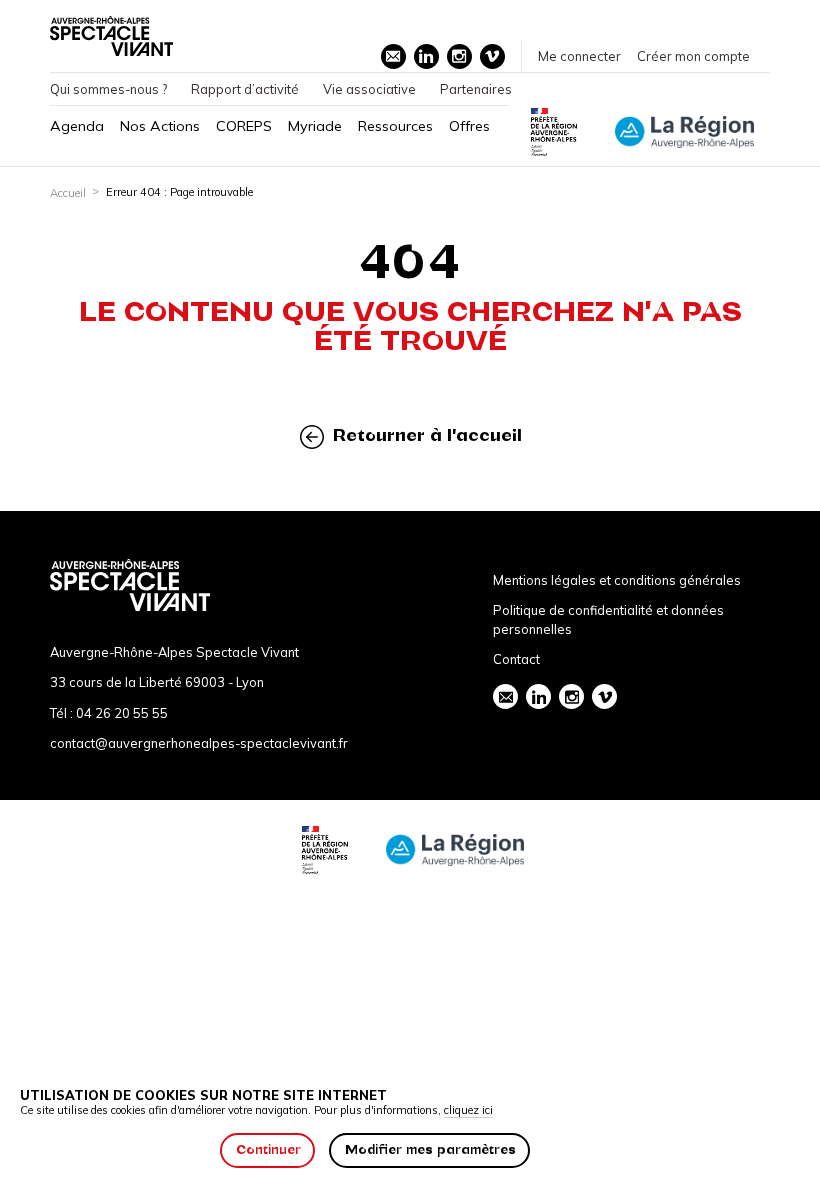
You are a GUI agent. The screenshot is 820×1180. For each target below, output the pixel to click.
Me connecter (579, 56)
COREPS (244, 126)
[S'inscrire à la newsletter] (393, 56)
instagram (459, 56)
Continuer (268, 1149)
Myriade (315, 126)
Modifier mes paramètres (430, 1149)
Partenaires (476, 89)
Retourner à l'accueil (425, 435)
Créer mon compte (693, 56)
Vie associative (369, 89)
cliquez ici (468, 1110)
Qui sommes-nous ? (108, 89)
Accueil (68, 193)
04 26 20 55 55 (122, 713)
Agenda (77, 126)
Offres (469, 126)
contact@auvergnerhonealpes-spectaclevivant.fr (199, 743)
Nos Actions (160, 126)
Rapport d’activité (245, 89)
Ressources (395, 126)
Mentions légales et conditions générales (617, 580)
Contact (516, 659)
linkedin (426, 56)
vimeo (492, 56)
